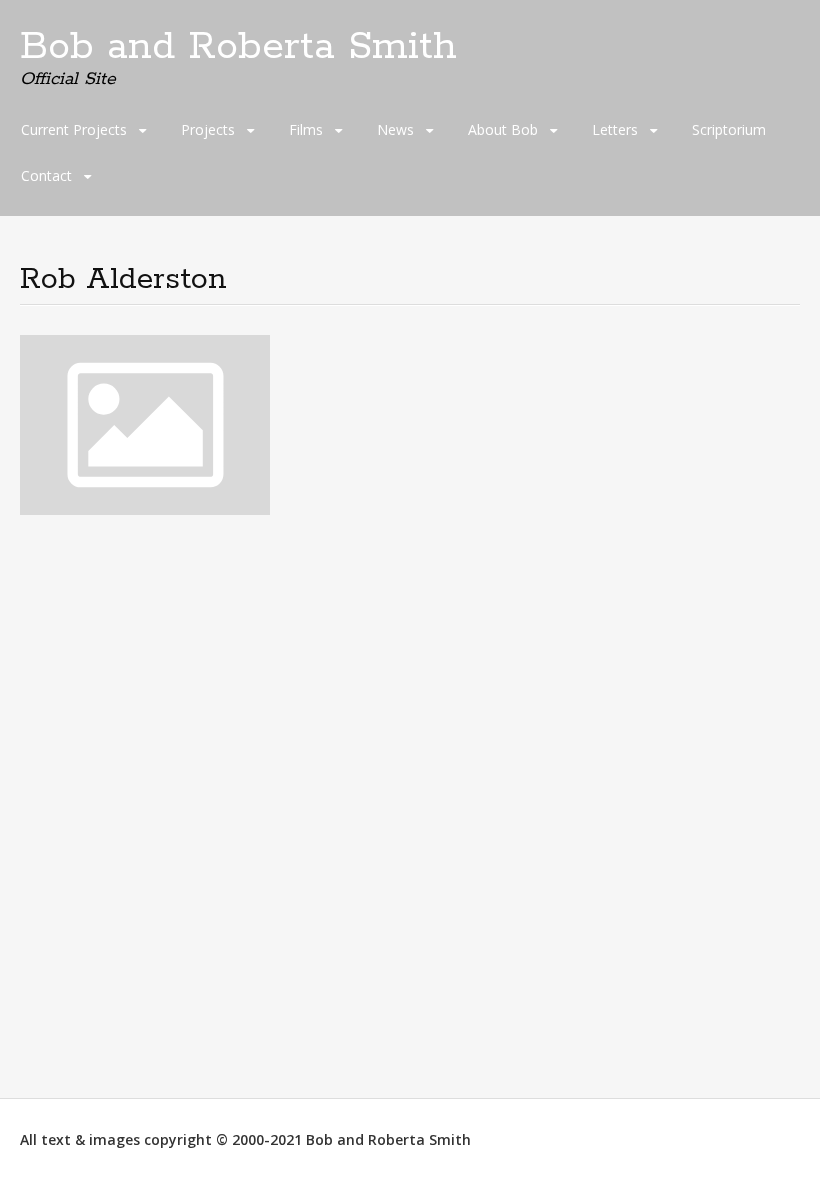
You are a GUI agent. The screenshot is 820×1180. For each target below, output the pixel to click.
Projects (208, 129)
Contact (46, 175)
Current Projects (74, 129)
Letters (615, 129)
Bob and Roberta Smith (238, 47)
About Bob (503, 129)
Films (306, 129)
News (395, 129)
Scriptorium (729, 129)
